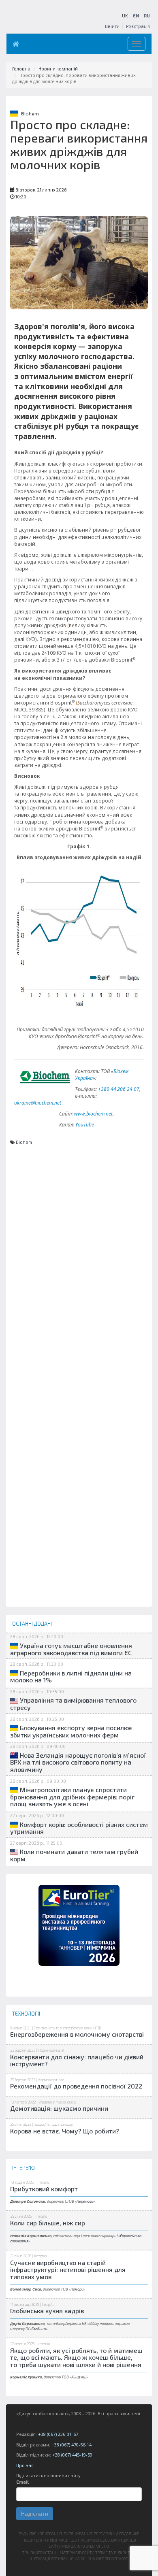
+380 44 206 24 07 (119, 1089)
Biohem (30, 113)
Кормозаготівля (51, 2080)
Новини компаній (58, 69)
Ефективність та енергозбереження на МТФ (67, 2028)
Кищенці (79, 2377)
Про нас (25, 2465)
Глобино (39, 2329)
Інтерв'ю (43, 2182)
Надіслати (35, 2513)
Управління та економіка (57, 2102)
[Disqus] (79, 1295)
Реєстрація (138, 26)
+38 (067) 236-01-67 (58, 2434)
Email (22, 2482)
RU (147, 16)
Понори (77, 2289)
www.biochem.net (93, 1114)
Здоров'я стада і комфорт (54, 2124)
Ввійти (112, 26)
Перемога (85, 2201)
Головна (21, 69)
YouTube (85, 1125)
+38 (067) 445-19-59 (72, 2455)
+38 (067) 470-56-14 (72, 2445)
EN (136, 16)
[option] (79, 1925)
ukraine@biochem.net (38, 1103)
